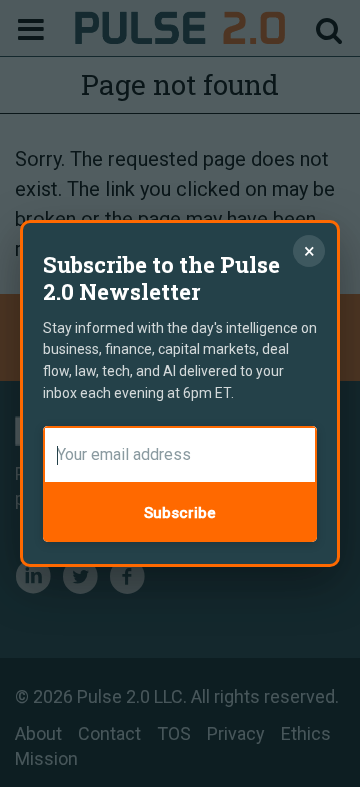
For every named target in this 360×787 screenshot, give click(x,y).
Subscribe (180, 513)
